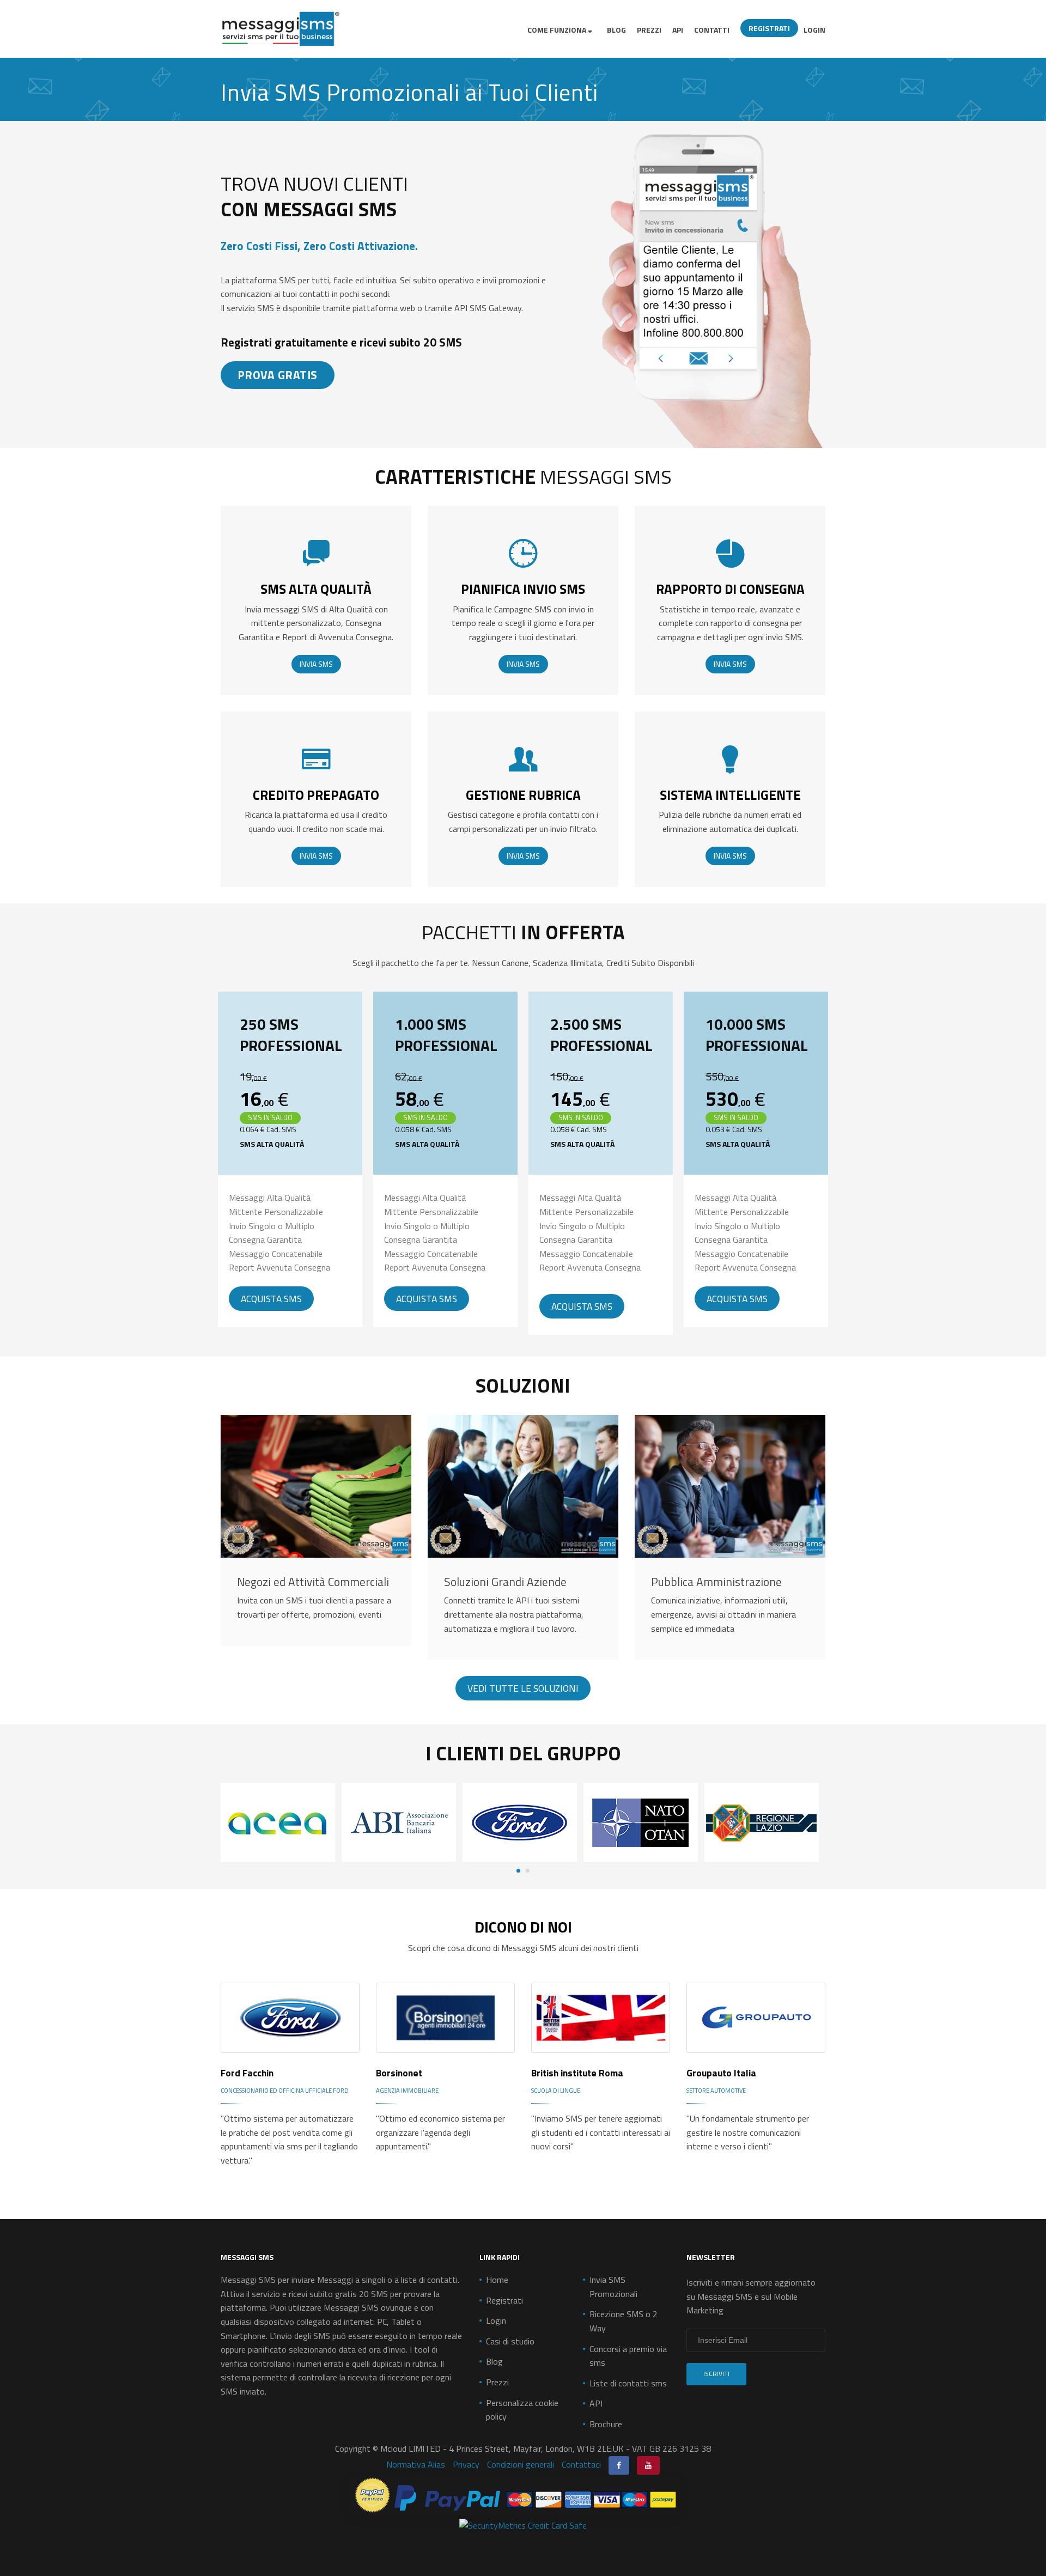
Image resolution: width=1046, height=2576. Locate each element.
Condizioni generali (521, 2464)
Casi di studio (510, 2341)
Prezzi (649, 30)
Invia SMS (316, 664)
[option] (281, 1822)
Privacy (466, 2464)
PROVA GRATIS (278, 375)
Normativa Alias (416, 2464)
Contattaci (581, 2464)
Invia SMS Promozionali (613, 2287)
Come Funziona (558, 30)
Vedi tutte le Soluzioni (523, 1688)
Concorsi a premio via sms (628, 2356)
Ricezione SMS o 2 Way (624, 2321)
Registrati (769, 28)
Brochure (606, 2424)
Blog (616, 30)
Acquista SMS (271, 1299)
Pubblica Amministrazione (716, 1582)
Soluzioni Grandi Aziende (505, 1582)
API (678, 30)
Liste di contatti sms (628, 2383)
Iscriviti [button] (716, 2374)
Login (814, 30)
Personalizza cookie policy (522, 2410)
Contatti (712, 30)
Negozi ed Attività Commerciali (313, 1582)
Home (497, 2280)
